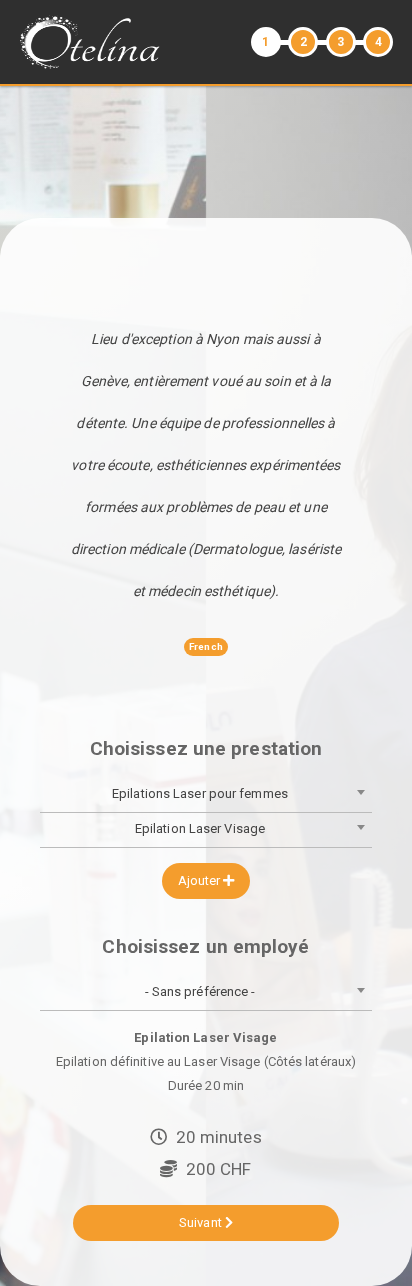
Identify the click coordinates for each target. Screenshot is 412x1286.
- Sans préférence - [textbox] (200, 991)
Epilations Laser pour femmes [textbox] (200, 793)
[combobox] (206, 795)
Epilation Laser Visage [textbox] (200, 828)
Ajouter (201, 880)
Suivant (202, 1222)
